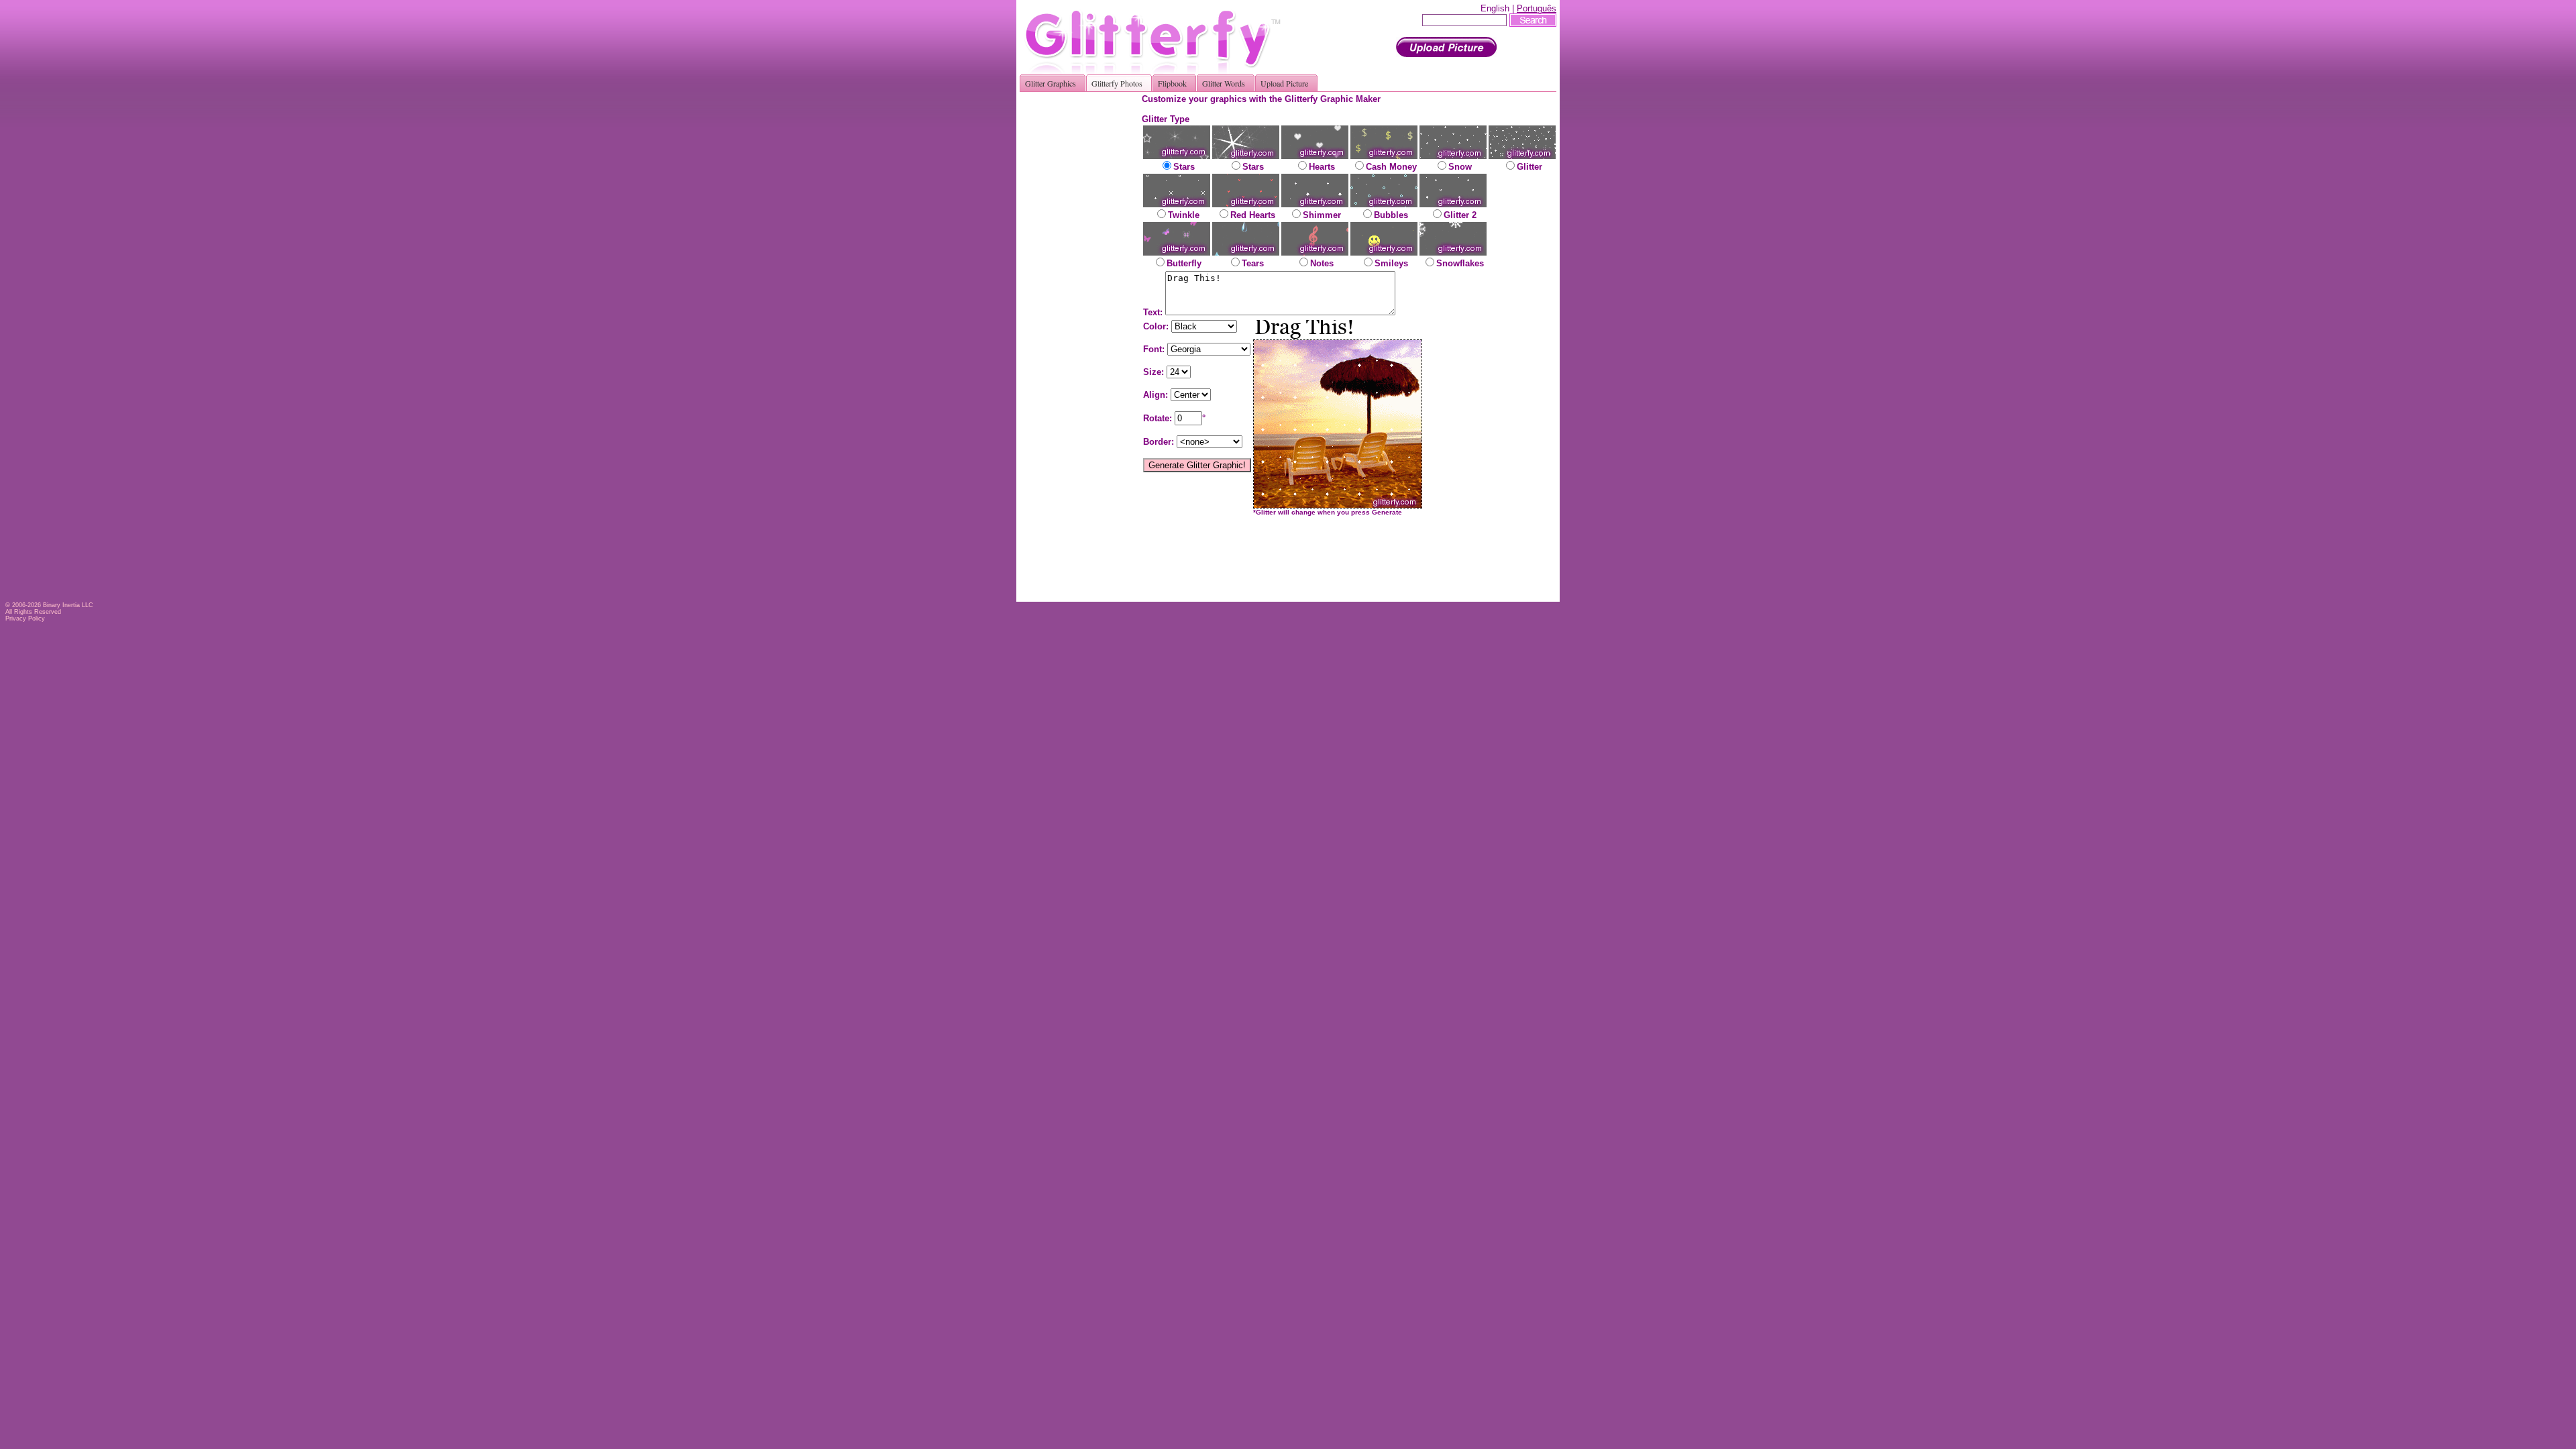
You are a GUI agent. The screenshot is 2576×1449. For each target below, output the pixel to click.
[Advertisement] (1085, 295)
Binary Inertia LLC (68, 605)
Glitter (1529, 167)
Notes (1322, 263)
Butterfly (1184, 263)
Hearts (1322, 167)
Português (1537, 8)
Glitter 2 (1460, 215)
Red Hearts (1253, 215)
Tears (1253, 263)
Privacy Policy (25, 619)
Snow (1460, 167)
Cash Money (1391, 167)
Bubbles (1391, 215)
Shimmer (1322, 215)
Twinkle (1184, 215)
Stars (1184, 167)
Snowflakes (1460, 263)
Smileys (1391, 263)
